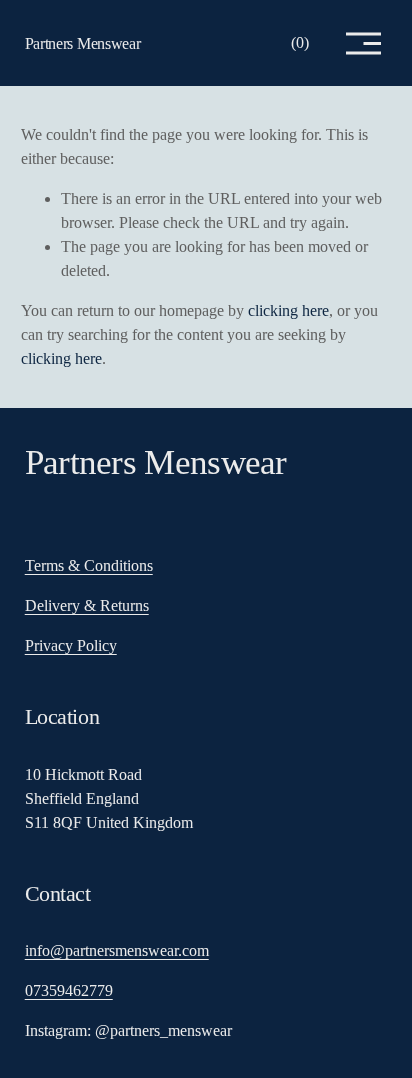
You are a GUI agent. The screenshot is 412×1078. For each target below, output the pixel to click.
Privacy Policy (71, 645)
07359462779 (69, 990)
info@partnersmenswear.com (117, 950)
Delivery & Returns (87, 605)
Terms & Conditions (89, 565)
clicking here (288, 310)
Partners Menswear (83, 43)
